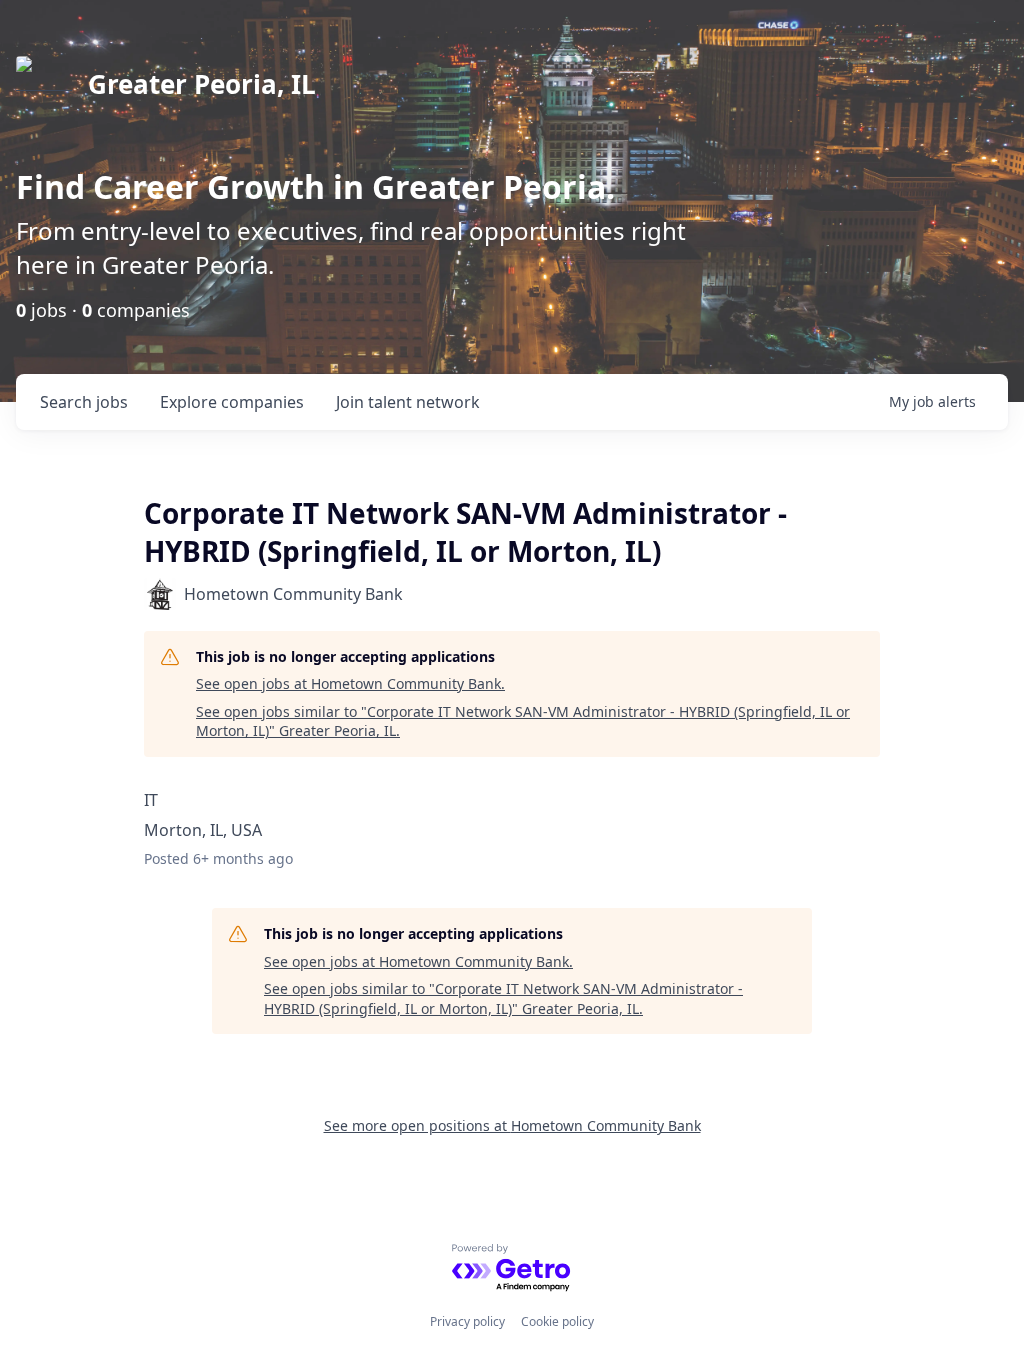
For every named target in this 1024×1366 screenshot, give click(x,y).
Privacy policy (467, 1321)
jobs (84, 402)
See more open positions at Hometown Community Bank (512, 1125)
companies (232, 402)
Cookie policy (557, 1321)
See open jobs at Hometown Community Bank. (350, 683)
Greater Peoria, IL (202, 84)
